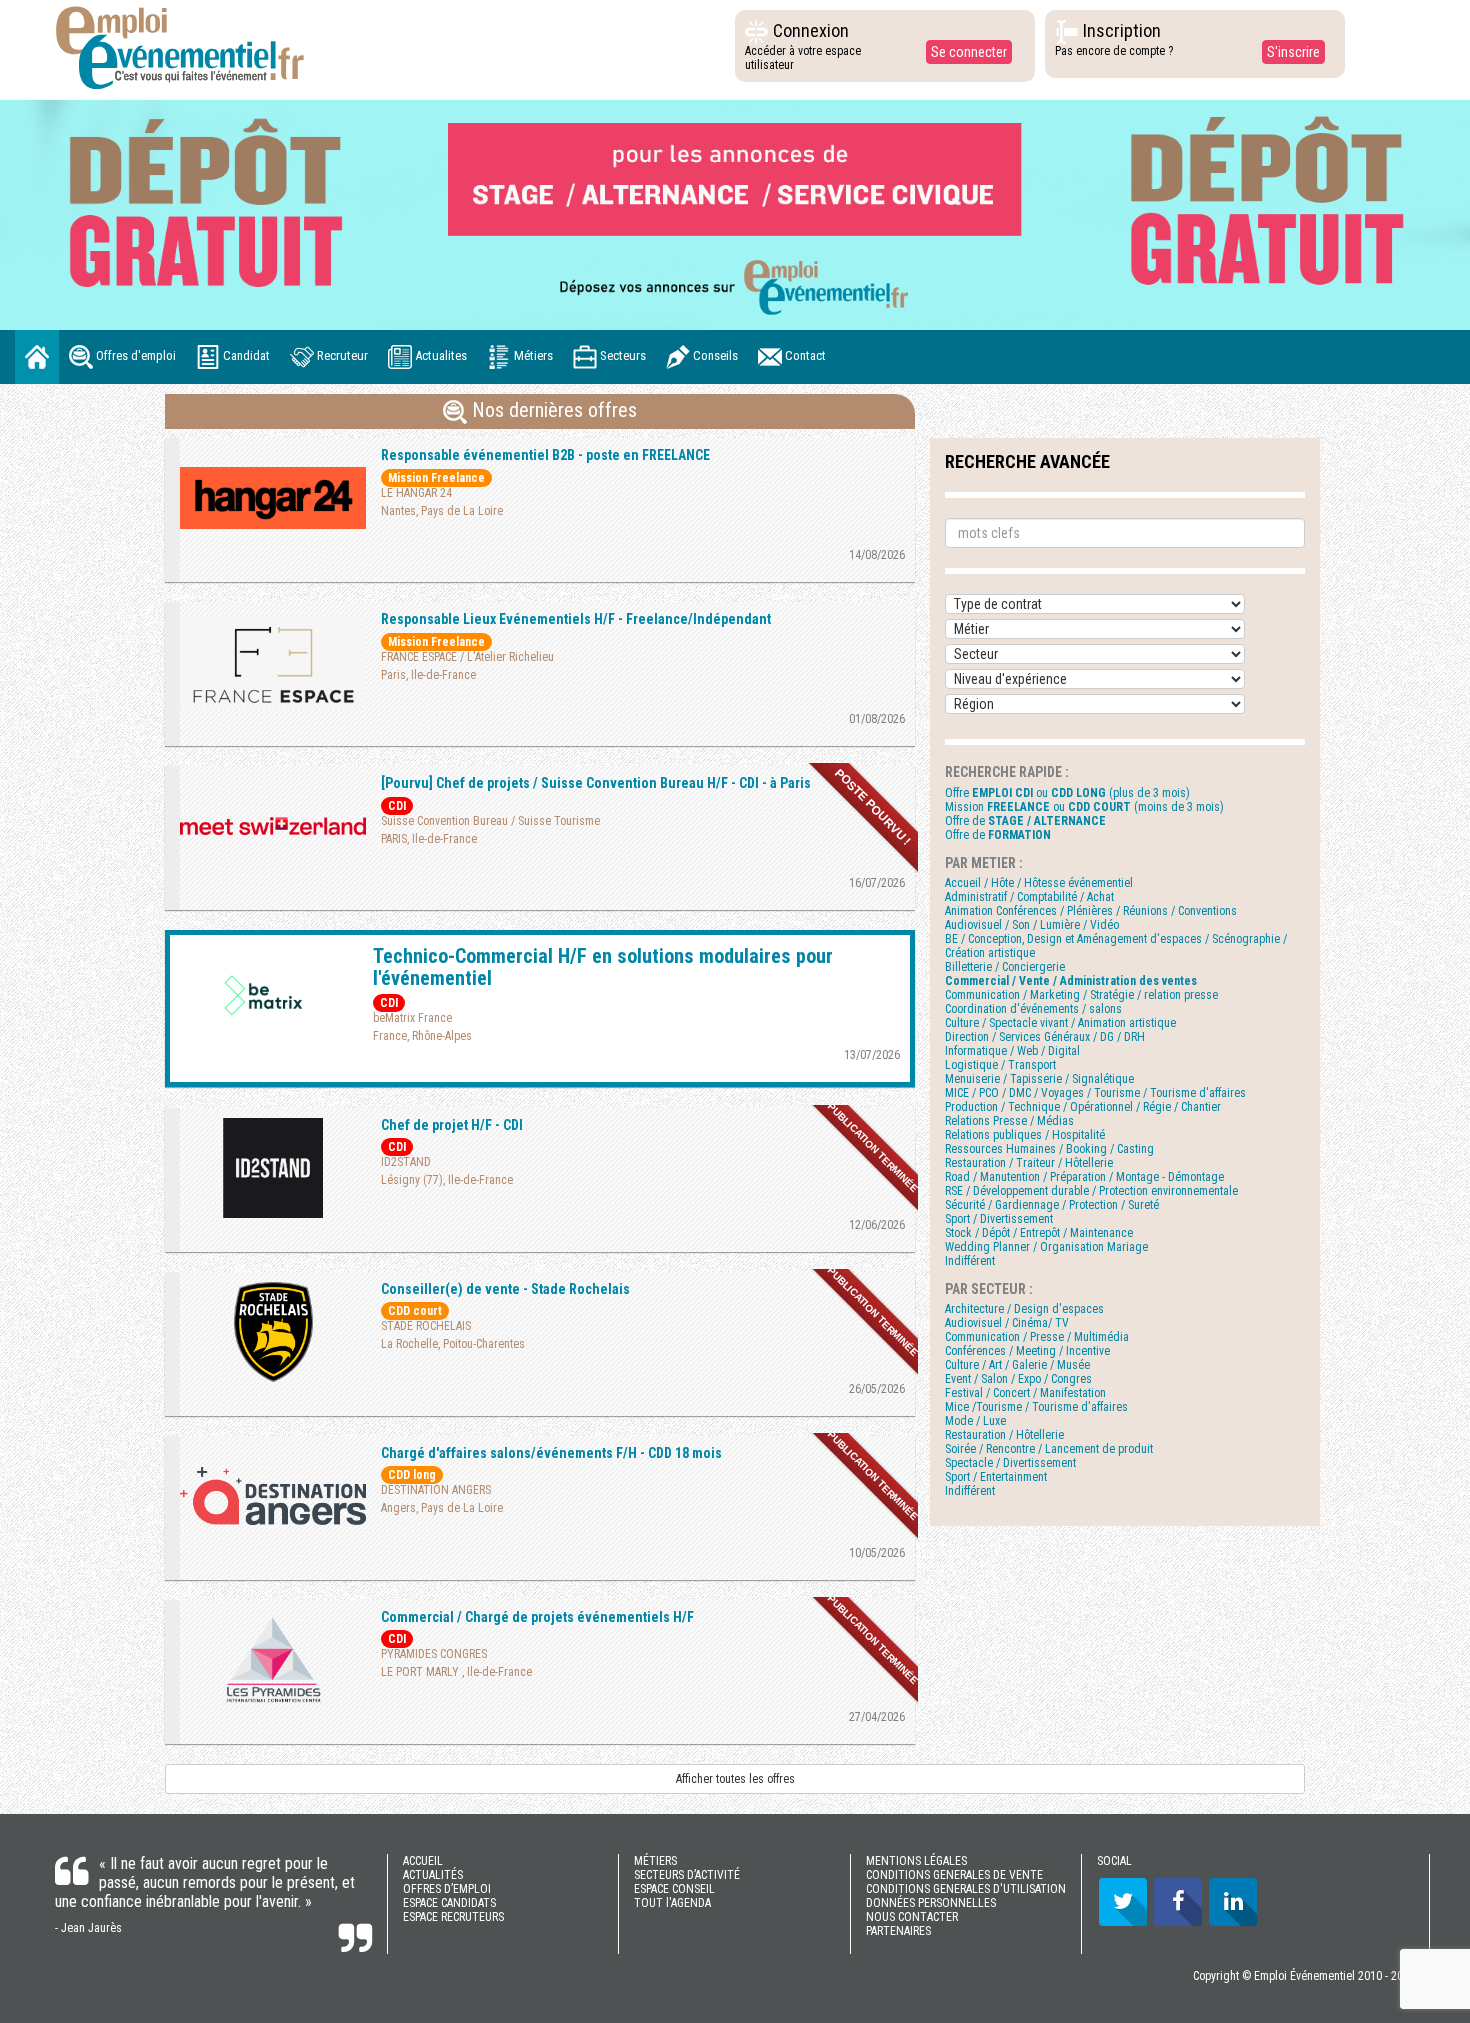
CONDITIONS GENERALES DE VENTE (954, 1875)
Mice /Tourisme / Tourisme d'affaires (1036, 1407)
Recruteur (341, 355)
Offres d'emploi (134, 355)
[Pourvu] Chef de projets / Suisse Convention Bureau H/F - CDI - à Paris (596, 783)
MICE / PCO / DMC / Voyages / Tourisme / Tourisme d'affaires (1095, 1093)
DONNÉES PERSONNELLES (931, 1903)
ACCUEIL (423, 1861)
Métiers (532, 355)
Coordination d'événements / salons (1033, 1009)
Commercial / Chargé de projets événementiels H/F (537, 1617)
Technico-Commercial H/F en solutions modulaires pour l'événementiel (603, 967)
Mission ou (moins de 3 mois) (1084, 807)
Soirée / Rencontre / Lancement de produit (1049, 1449)
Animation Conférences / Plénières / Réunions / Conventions (1091, 911)
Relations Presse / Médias (1009, 1121)
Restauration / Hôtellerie (1004, 1435)
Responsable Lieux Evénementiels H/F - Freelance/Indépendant (576, 619)
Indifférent (970, 1261)
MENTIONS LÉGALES (916, 1861)
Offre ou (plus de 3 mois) (1067, 793)
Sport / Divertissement (999, 1219)
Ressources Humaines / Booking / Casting (1049, 1149)
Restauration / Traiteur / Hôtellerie (1029, 1163)
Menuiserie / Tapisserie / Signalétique (1039, 1079)
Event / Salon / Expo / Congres (1018, 1379)
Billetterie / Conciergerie (1005, 967)
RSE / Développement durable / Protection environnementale (1091, 1191)
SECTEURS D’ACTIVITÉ (687, 1875)
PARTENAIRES (898, 1931)
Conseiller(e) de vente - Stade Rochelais (505, 1289)
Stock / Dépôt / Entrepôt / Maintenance (1039, 1233)
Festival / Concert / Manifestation (1025, 1393)
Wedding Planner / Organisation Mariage (1046, 1247)
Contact (804, 355)
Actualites (439, 355)
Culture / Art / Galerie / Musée (1017, 1365)
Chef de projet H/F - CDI (452, 1125)
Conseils (714, 355)
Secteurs (621, 355)
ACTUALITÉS (433, 1875)
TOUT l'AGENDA (672, 1903)
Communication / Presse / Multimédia (1037, 1337)
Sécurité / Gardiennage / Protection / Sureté (1052, 1205)
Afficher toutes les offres (735, 1779)
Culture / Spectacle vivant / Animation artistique (1060, 1023)
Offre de (1025, 821)
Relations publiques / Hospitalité (1025, 1135)
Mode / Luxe (975, 1421)
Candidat (245, 355)
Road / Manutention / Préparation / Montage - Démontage (1084, 1177)
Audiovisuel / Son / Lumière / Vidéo (1032, 925)
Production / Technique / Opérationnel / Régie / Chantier (1083, 1107)
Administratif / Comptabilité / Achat (1029, 897)
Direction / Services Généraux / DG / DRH (1045, 1037)
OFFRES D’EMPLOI (447, 1889)
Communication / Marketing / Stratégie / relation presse (1081, 995)
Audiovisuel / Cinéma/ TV (1007, 1323)
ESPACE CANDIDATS (449, 1903)
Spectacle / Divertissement (1010, 1463)
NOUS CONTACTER (912, 1917)
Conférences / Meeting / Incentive (1027, 1351)
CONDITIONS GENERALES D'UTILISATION (966, 1889)
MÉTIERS (655, 1861)
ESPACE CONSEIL (674, 1889)
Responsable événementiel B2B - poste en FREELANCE (545, 455)
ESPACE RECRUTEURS (453, 1917)
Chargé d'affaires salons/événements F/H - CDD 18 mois (551, 1453)
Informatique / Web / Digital (1012, 1051)
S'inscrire (1293, 52)
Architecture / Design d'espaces (1024, 1309)
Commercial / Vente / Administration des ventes (1071, 981)
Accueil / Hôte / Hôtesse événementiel (1039, 883)
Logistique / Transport (1000, 1065)
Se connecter (969, 52)
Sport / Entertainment (996, 1477)
